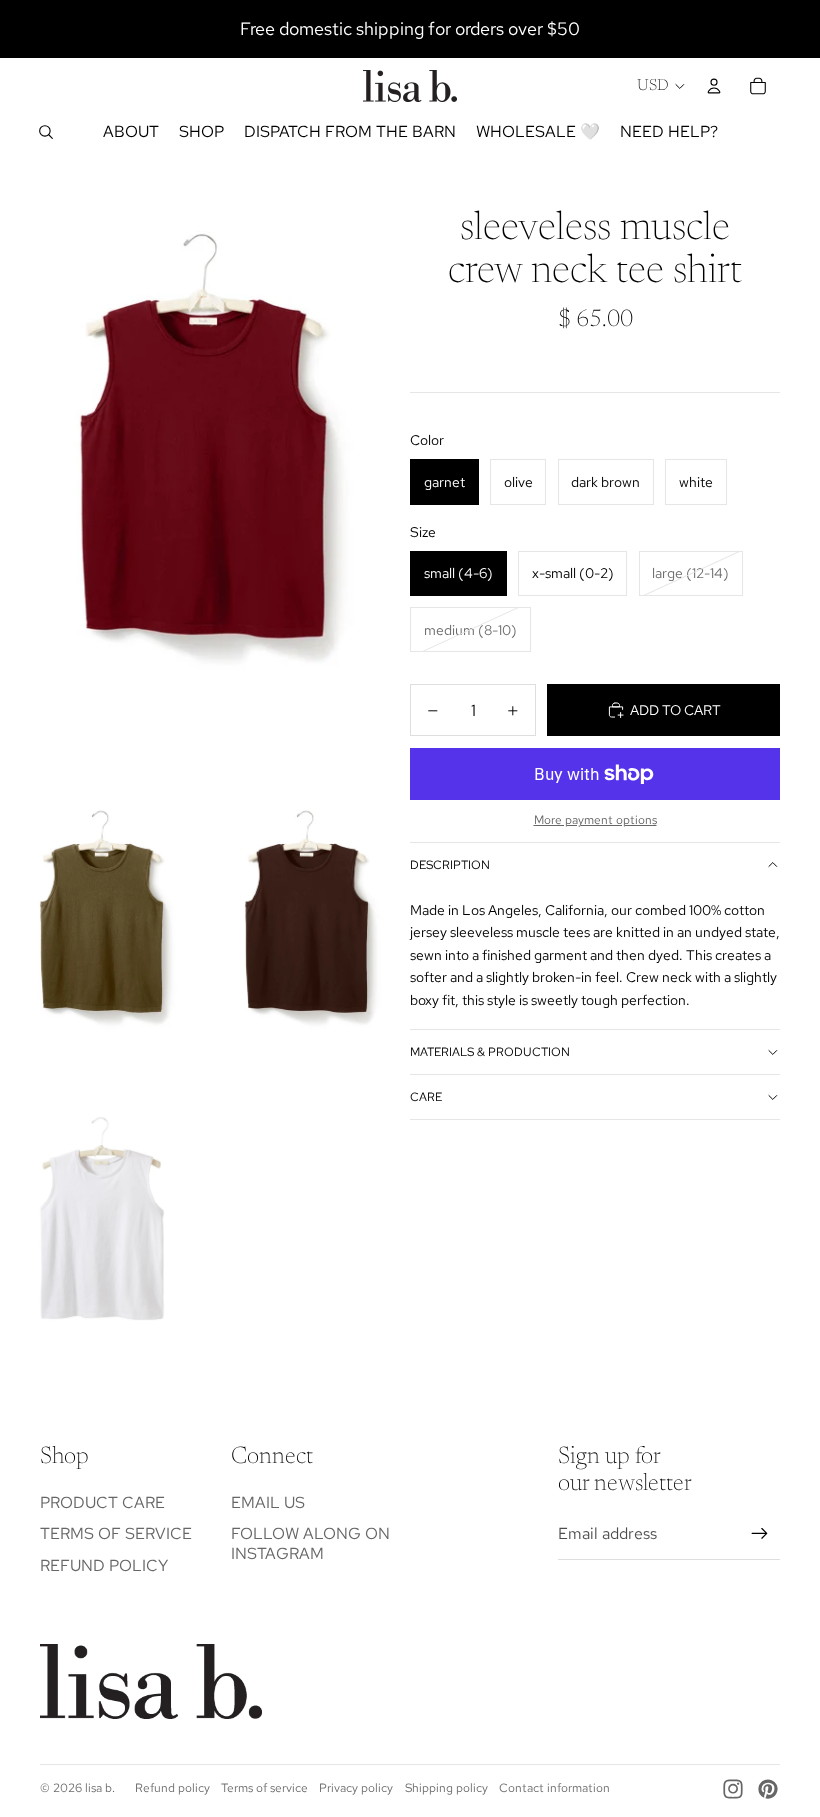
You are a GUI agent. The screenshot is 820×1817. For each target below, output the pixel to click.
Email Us (268, 1502)
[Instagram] (733, 1789)
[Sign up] (760, 1534)
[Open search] (46, 132)
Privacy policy (356, 1788)
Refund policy (104, 1565)
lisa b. (100, 1788)
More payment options (595, 820)
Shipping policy (446, 1788)
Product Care (102, 1502)
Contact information (554, 1788)
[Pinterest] (768, 1789)
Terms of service (264, 1788)
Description (450, 865)
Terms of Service (116, 1533)
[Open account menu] (714, 86)
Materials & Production (490, 1052)
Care (426, 1097)
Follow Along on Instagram (310, 1543)
